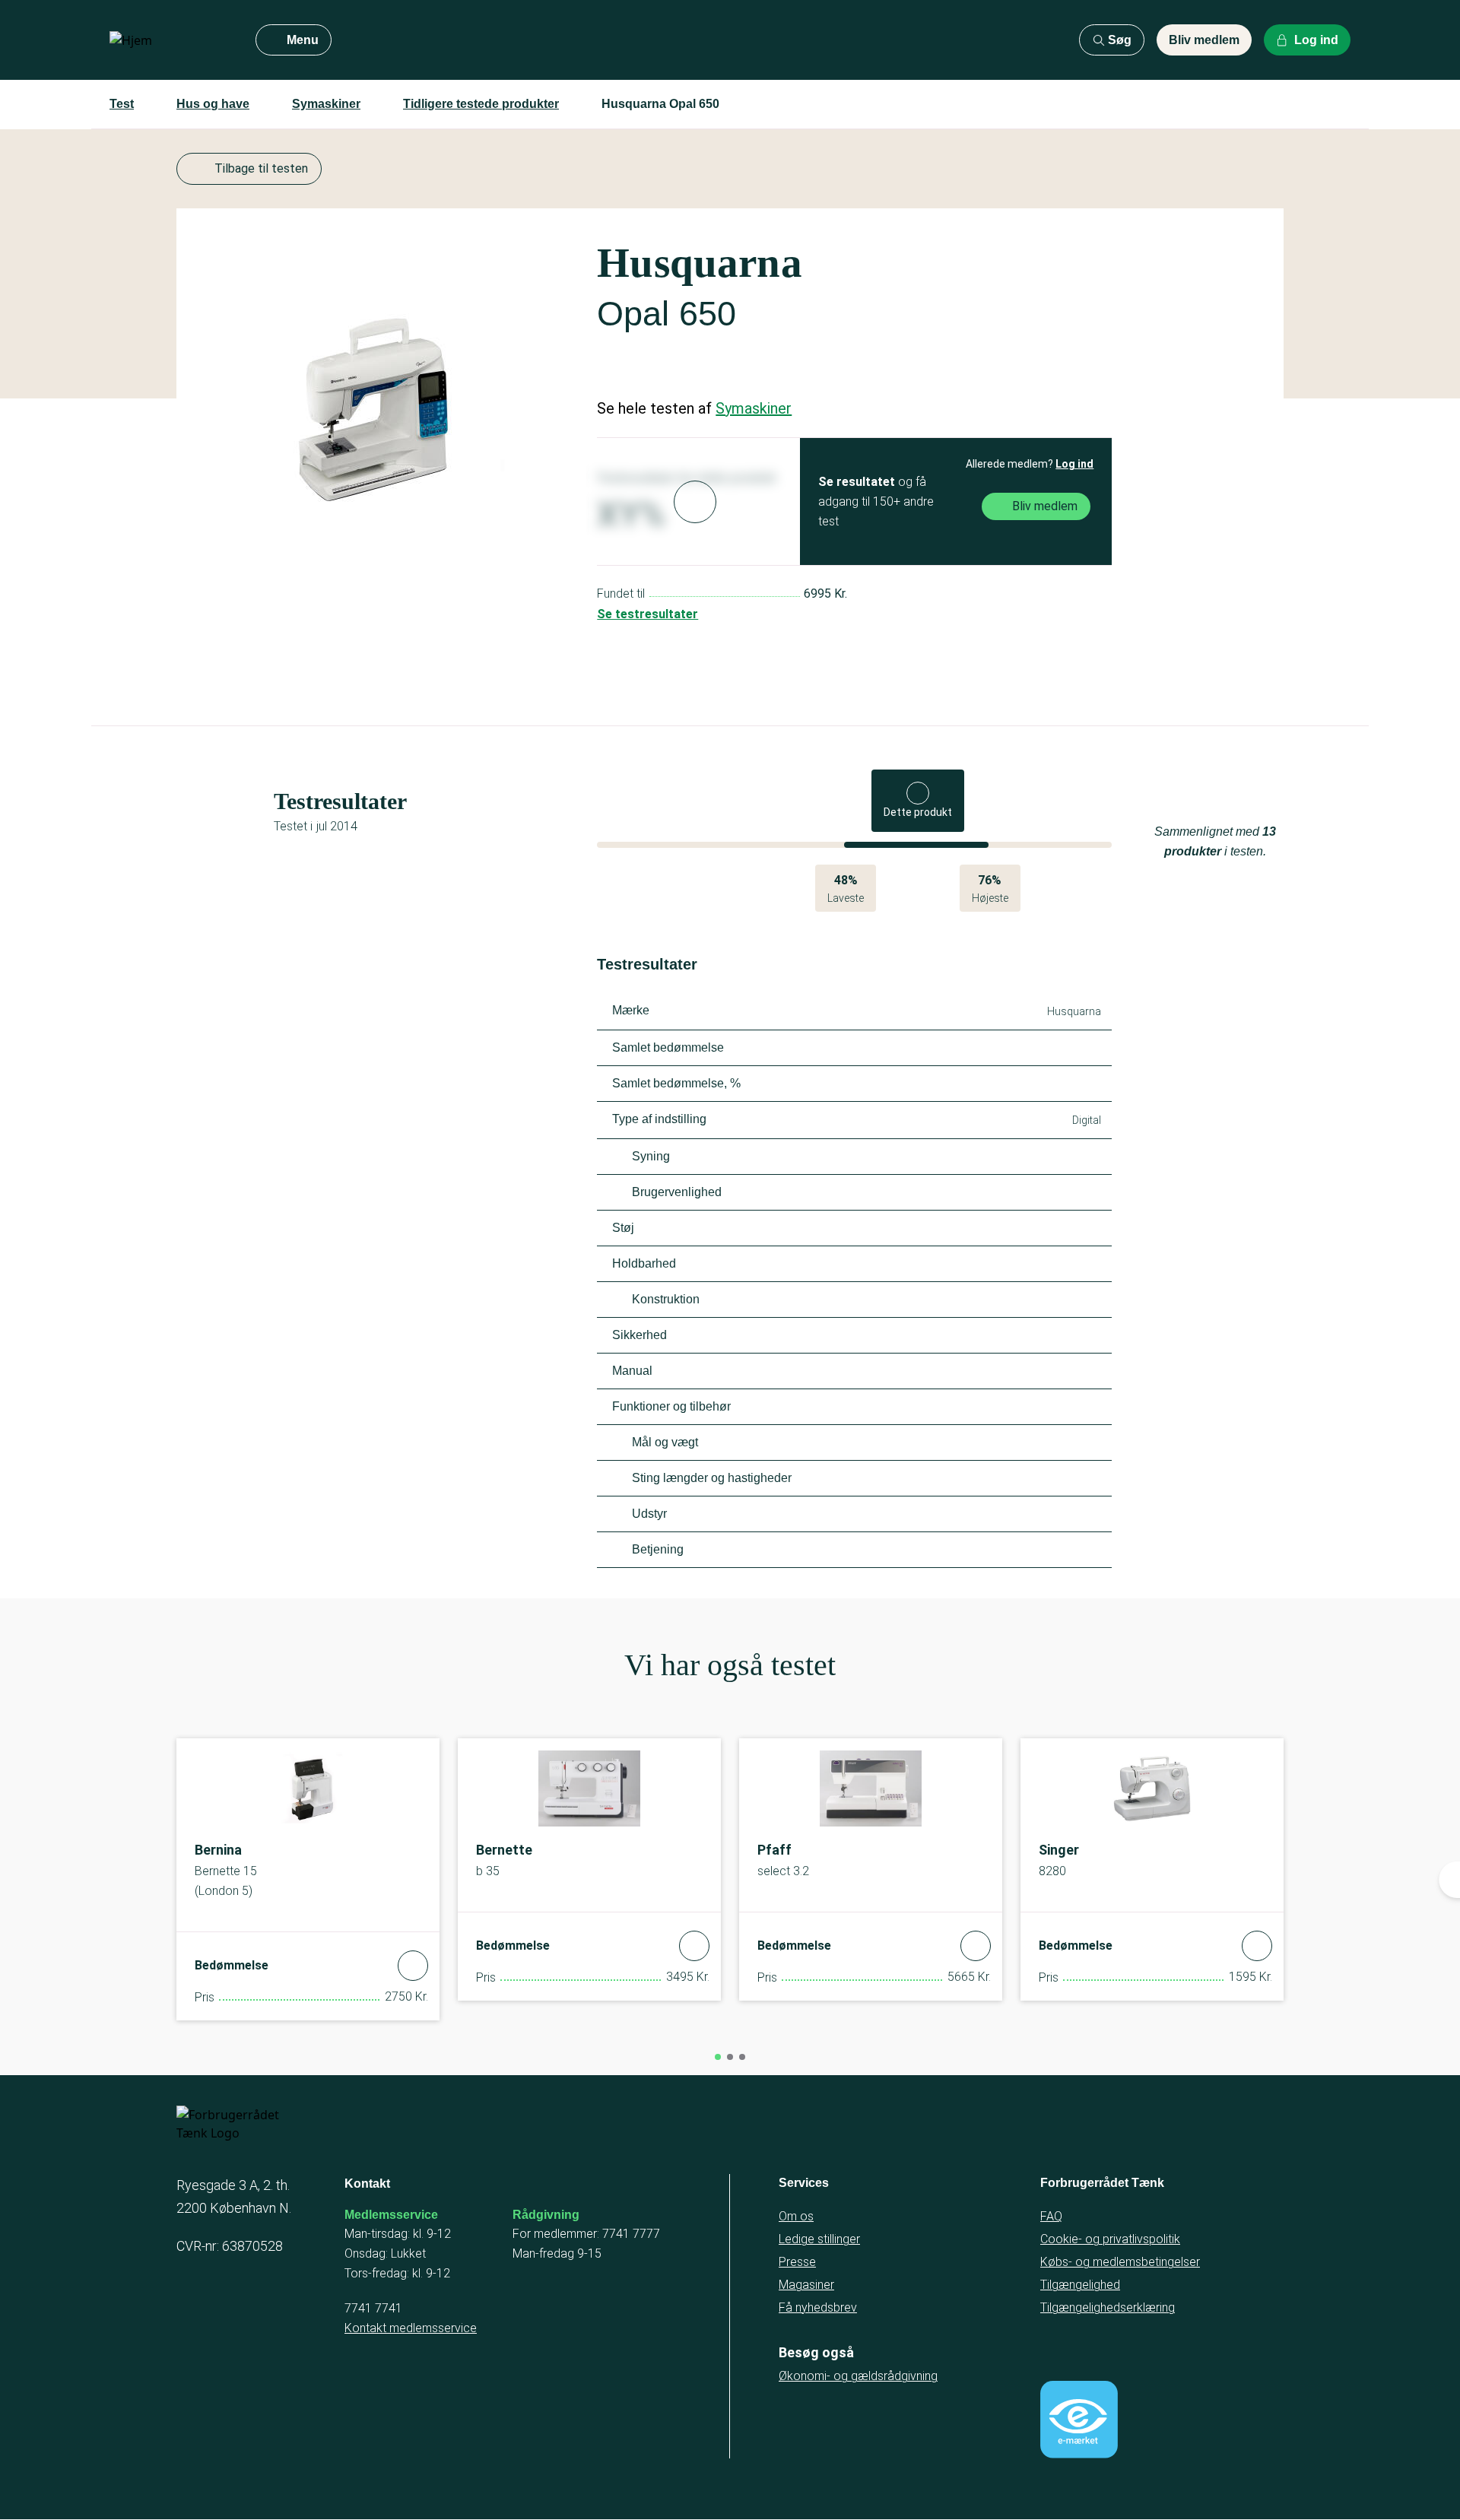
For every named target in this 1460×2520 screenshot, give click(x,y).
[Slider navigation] (718, 2057)
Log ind (1074, 464)
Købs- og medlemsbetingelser (1120, 2262)
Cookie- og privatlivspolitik (1110, 2239)
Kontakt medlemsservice (411, 2328)
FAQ (1051, 2216)
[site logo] (170, 40)
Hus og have (213, 104)
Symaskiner (326, 104)
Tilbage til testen (261, 168)
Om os (796, 2216)
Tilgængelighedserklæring (1108, 2307)
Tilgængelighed (1080, 2285)
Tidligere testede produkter (481, 104)
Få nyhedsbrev (818, 2307)
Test (122, 104)
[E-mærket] (1079, 2420)
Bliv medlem (1204, 40)
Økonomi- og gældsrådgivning (858, 2376)
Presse (797, 2262)
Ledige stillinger (819, 2239)
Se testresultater (647, 614)
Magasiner (806, 2285)
